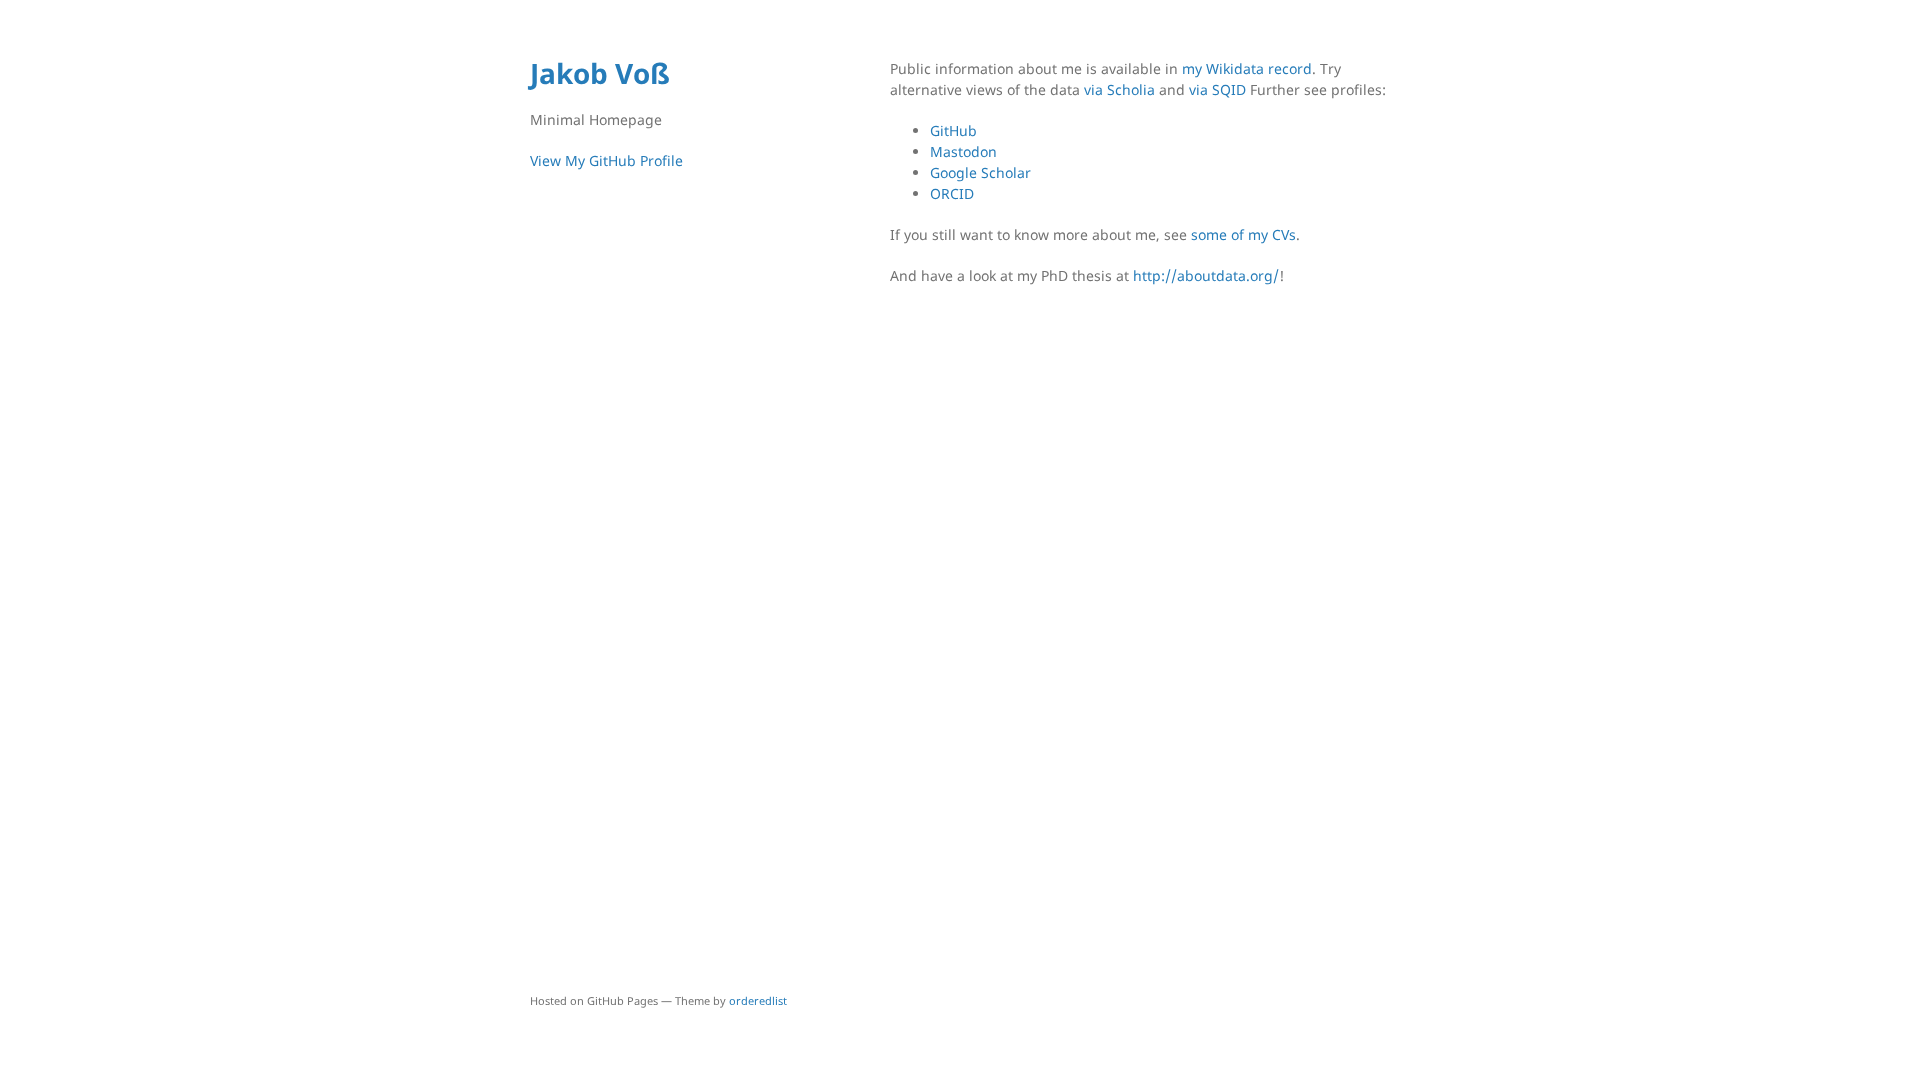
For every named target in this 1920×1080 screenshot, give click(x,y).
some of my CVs (1243, 234)
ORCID (952, 193)
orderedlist (758, 1000)
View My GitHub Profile (606, 160)
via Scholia (1119, 89)
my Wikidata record (1247, 68)
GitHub (953, 130)
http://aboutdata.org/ (1206, 275)
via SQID (1217, 89)
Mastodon (963, 151)
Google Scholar (980, 172)
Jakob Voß (600, 73)
